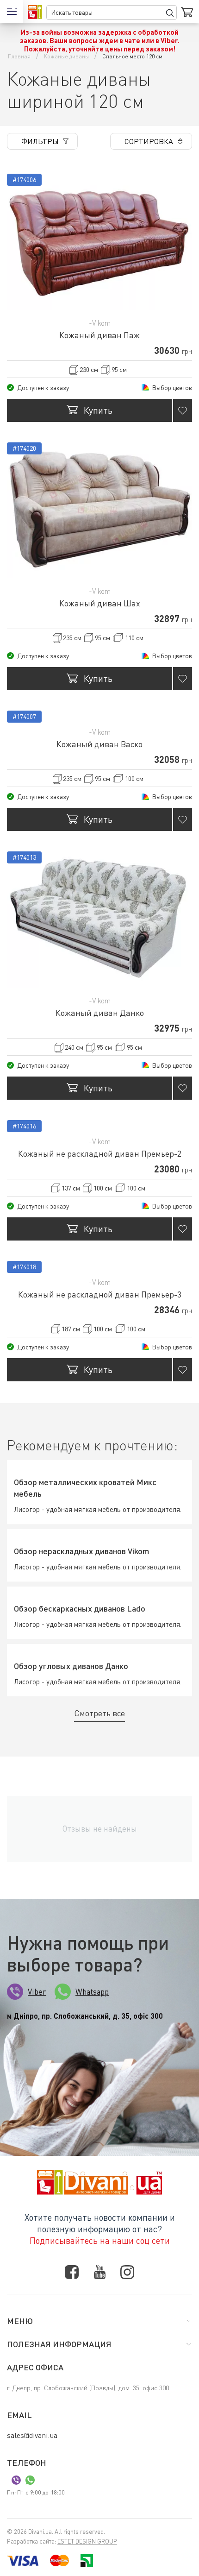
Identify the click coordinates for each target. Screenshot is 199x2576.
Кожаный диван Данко (100, 1013)
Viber (37, 1992)
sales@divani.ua (32, 2435)
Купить (98, 410)
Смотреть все (99, 1713)
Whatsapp (92, 1992)
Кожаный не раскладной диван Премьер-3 (100, 1294)
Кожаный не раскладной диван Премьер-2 (100, 1153)
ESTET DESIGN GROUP (87, 2541)
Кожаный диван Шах (100, 603)
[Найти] (170, 13)
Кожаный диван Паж (99, 335)
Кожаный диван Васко (99, 744)
